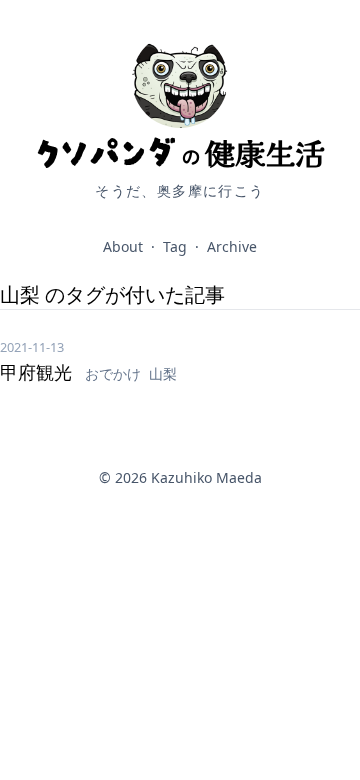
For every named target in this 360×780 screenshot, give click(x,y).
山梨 (163, 373)
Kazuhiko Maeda (206, 477)
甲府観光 (38, 372)
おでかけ (115, 373)
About (123, 246)
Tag (175, 246)
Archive (232, 246)
